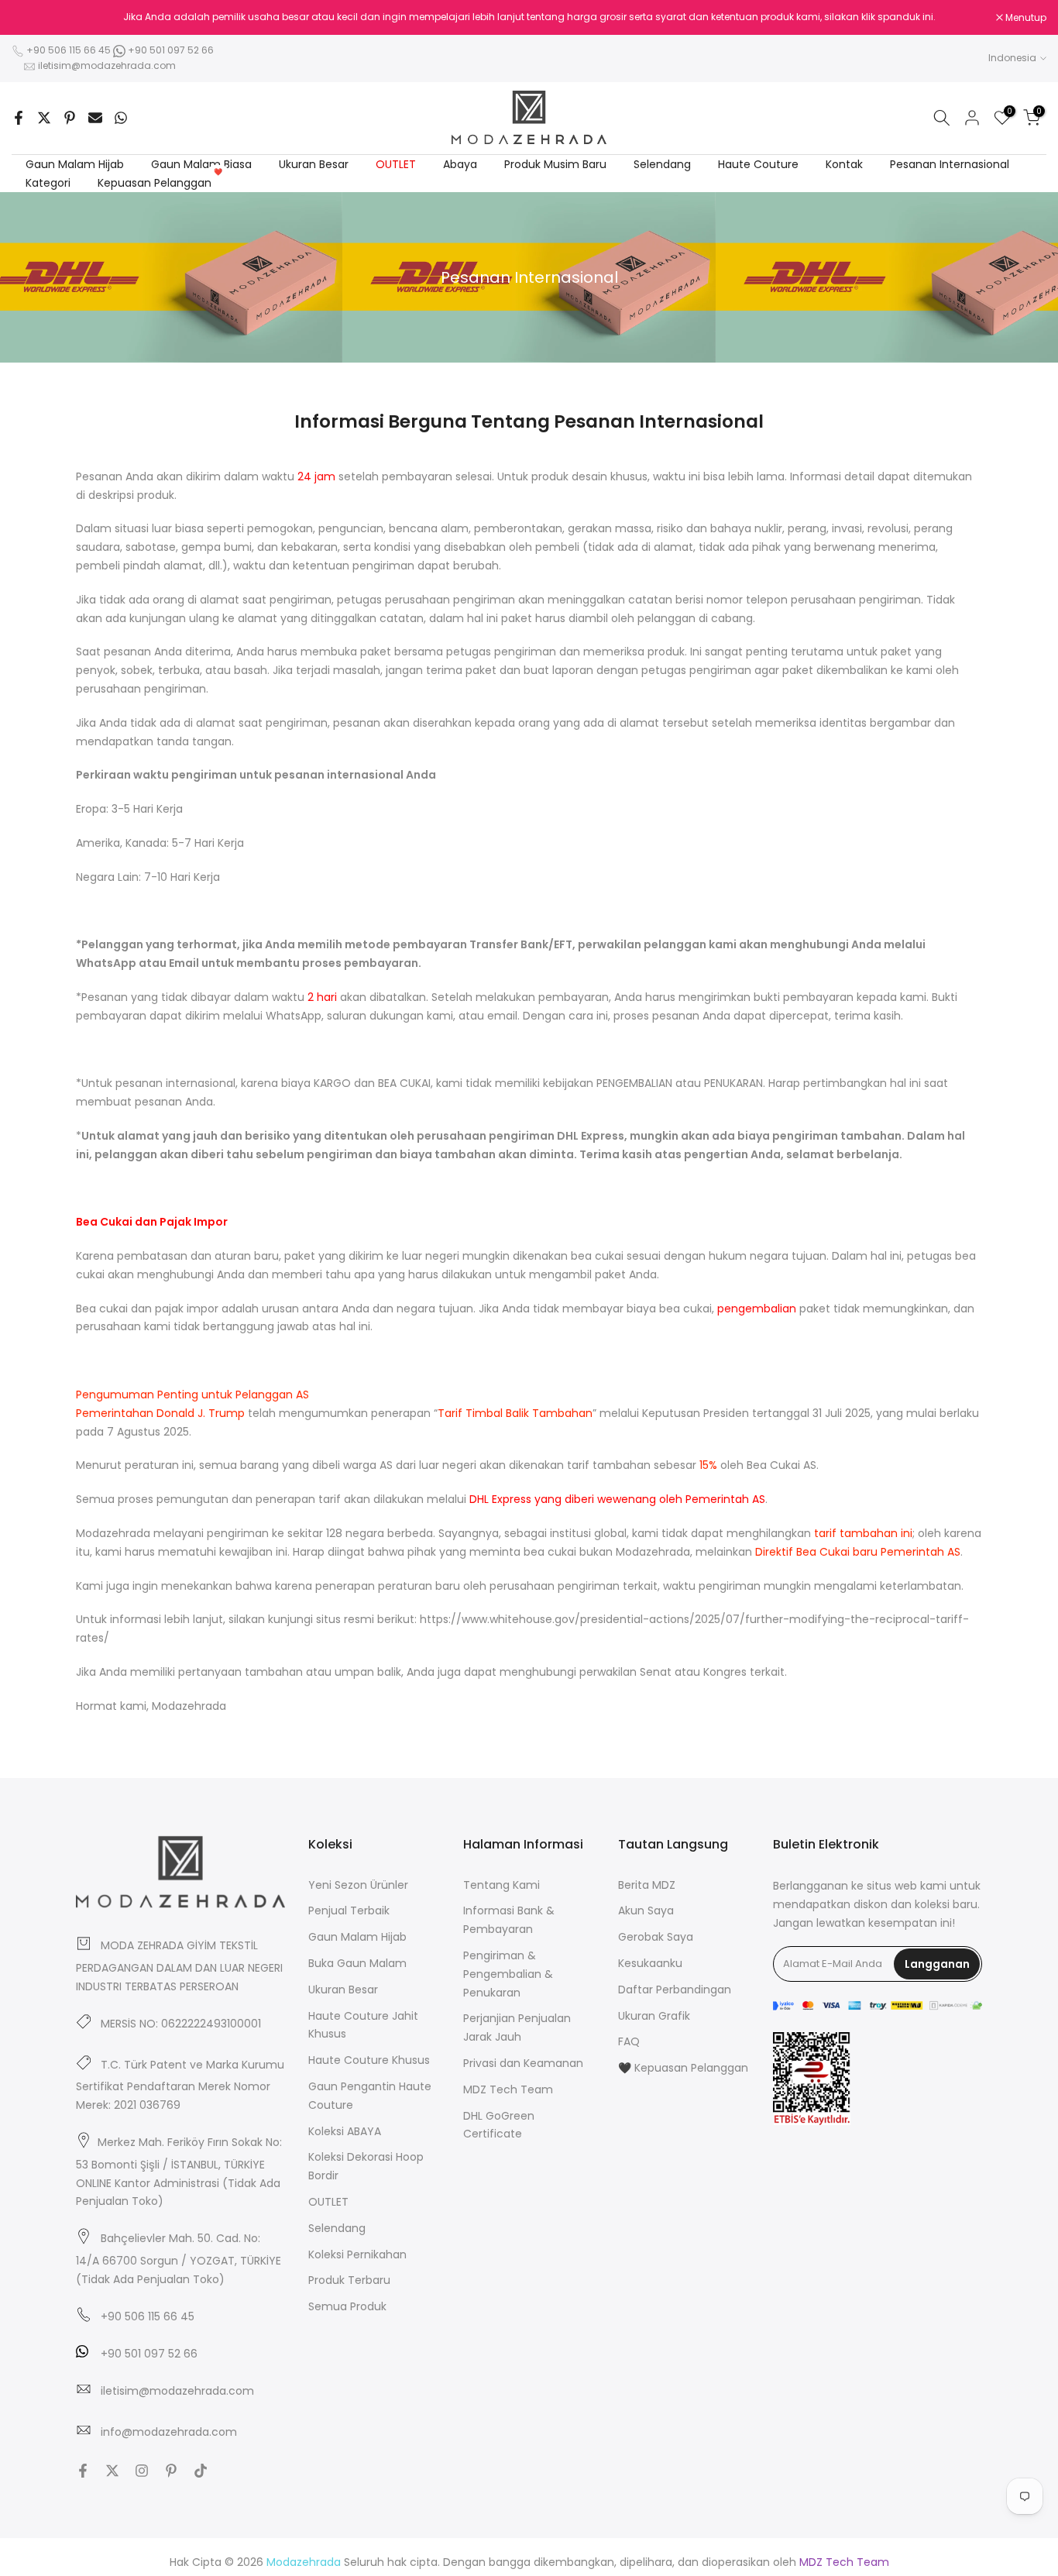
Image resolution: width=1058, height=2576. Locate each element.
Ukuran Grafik (654, 2016)
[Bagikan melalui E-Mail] (95, 118)
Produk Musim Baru (555, 164)
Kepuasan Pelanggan (160, 182)
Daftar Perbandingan (675, 1990)
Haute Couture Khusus (369, 2060)
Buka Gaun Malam (357, 1963)
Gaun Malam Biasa (201, 164)
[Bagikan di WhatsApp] (121, 118)
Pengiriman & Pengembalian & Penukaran (508, 1974)
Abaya (460, 164)
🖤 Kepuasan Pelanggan (683, 2068)
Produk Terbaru (349, 2280)
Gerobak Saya (656, 1937)
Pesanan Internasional (950, 164)
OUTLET (396, 164)
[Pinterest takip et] (171, 2471)
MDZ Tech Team (508, 2089)
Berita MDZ (647, 1885)
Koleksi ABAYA (345, 2131)
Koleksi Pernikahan (357, 2254)
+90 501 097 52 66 (170, 50)
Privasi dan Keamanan (523, 2063)
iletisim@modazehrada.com (107, 65)
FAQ (629, 2041)
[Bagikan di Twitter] (44, 118)
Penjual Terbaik (349, 1911)
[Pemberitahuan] (529, 17)
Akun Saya (646, 1911)
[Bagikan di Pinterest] (70, 118)
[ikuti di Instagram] (142, 2471)
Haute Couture (758, 164)
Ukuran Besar (314, 164)
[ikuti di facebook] (83, 2471)
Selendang (662, 164)
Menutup (40, 18)
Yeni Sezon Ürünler (358, 1885)
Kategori (48, 183)
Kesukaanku (650, 1963)
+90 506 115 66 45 (69, 50)
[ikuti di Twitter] (112, 2471)
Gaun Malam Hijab (75, 164)
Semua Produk (347, 2306)
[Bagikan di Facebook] (19, 118)
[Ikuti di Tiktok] (201, 2471)
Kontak (844, 164)
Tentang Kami (502, 1885)
